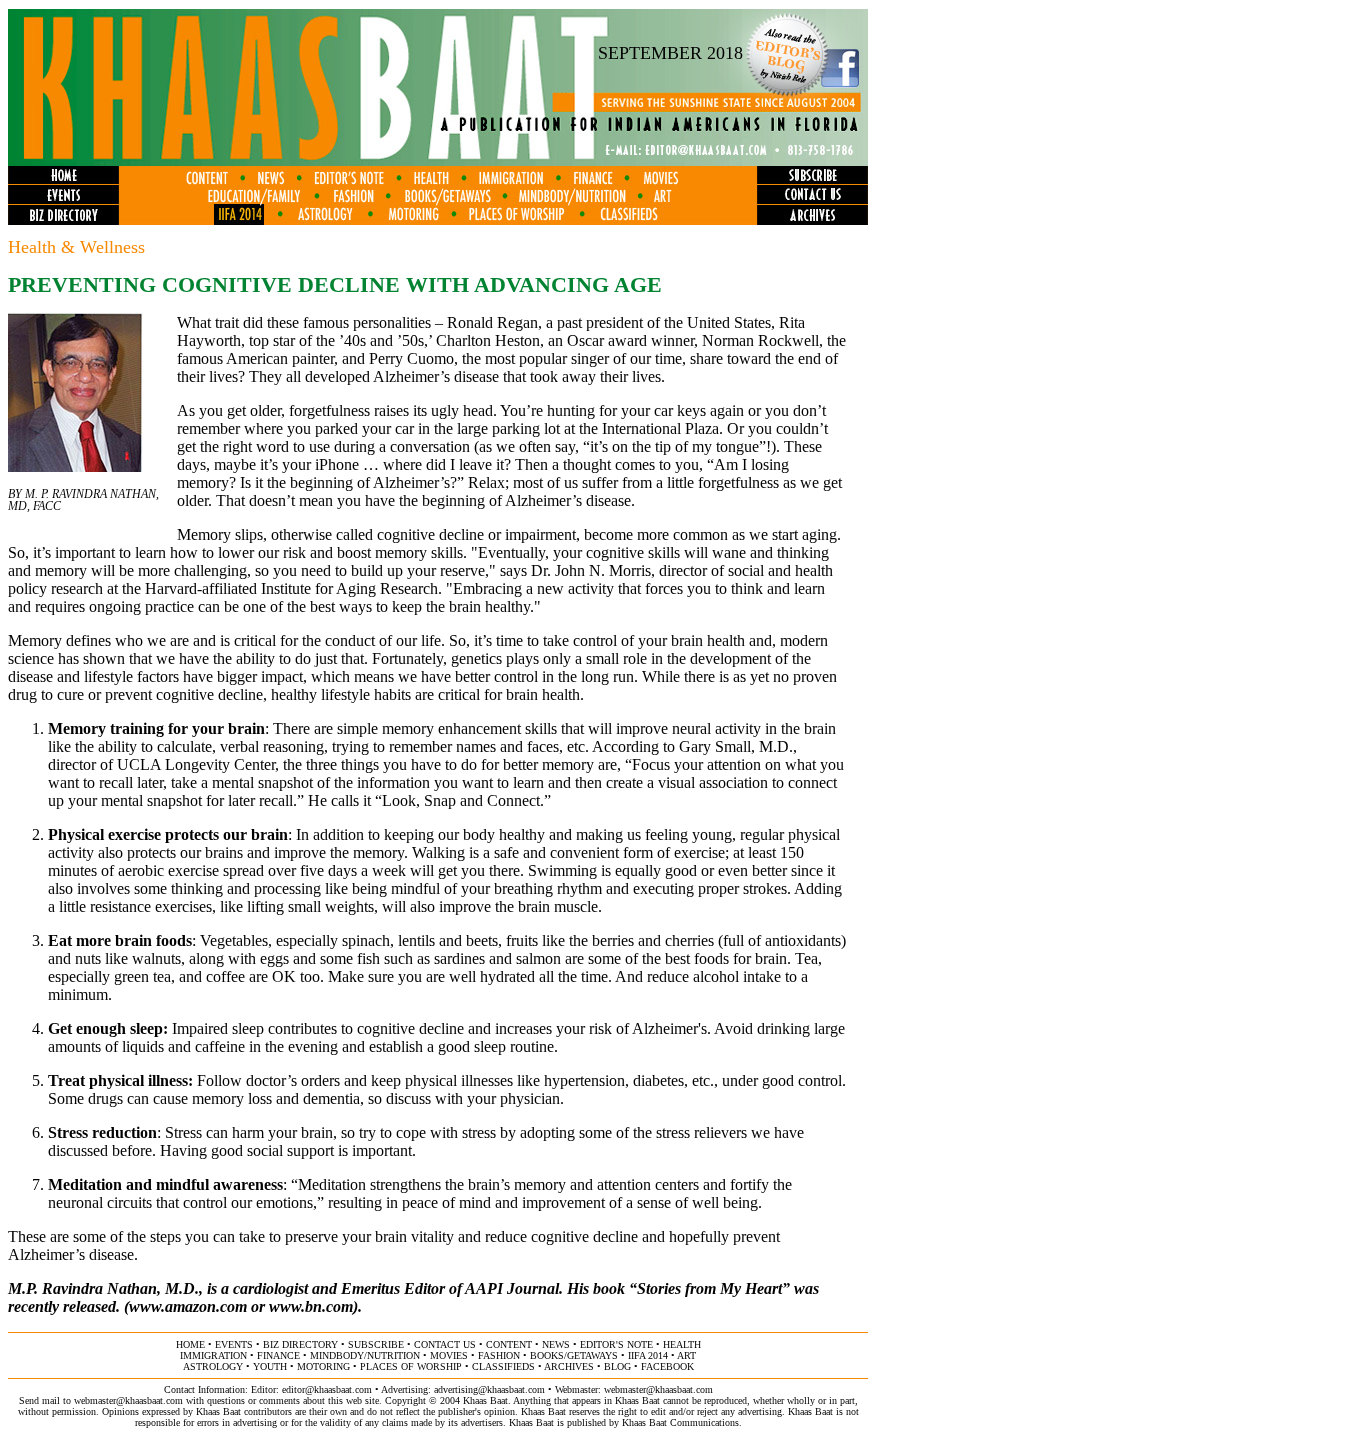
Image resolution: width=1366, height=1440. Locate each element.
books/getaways (574, 1355)
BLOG (617, 1366)
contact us (445, 1344)
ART (686, 1355)
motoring (323, 1366)
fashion (499, 1355)
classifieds (503, 1366)
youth (270, 1366)
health (682, 1344)
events (234, 1344)
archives (569, 1366)
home (190, 1344)
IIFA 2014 (648, 1355)
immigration (213, 1355)
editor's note (616, 1344)
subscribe (376, 1344)
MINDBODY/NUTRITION (365, 1355)
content (509, 1344)
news (556, 1344)
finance (278, 1355)
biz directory (300, 1344)
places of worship (411, 1366)
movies (449, 1355)
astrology (213, 1366)
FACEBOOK (667, 1366)
